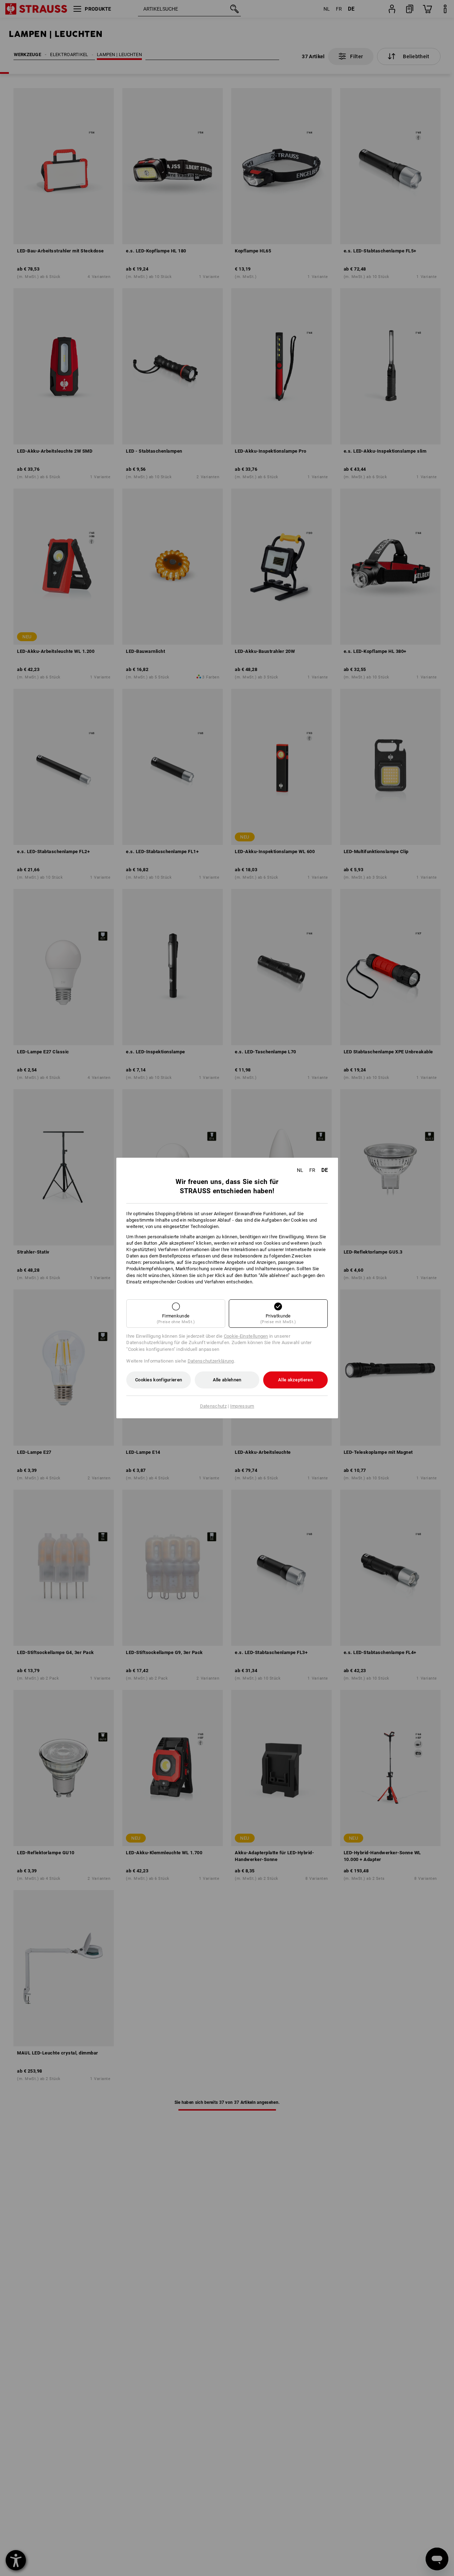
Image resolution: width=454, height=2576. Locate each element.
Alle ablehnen (227, 1380)
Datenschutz (213, 1406)
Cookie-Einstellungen (246, 1336)
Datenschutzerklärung (211, 1361)
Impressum (242, 1406)
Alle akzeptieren (295, 1380)
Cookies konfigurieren (159, 1380)
